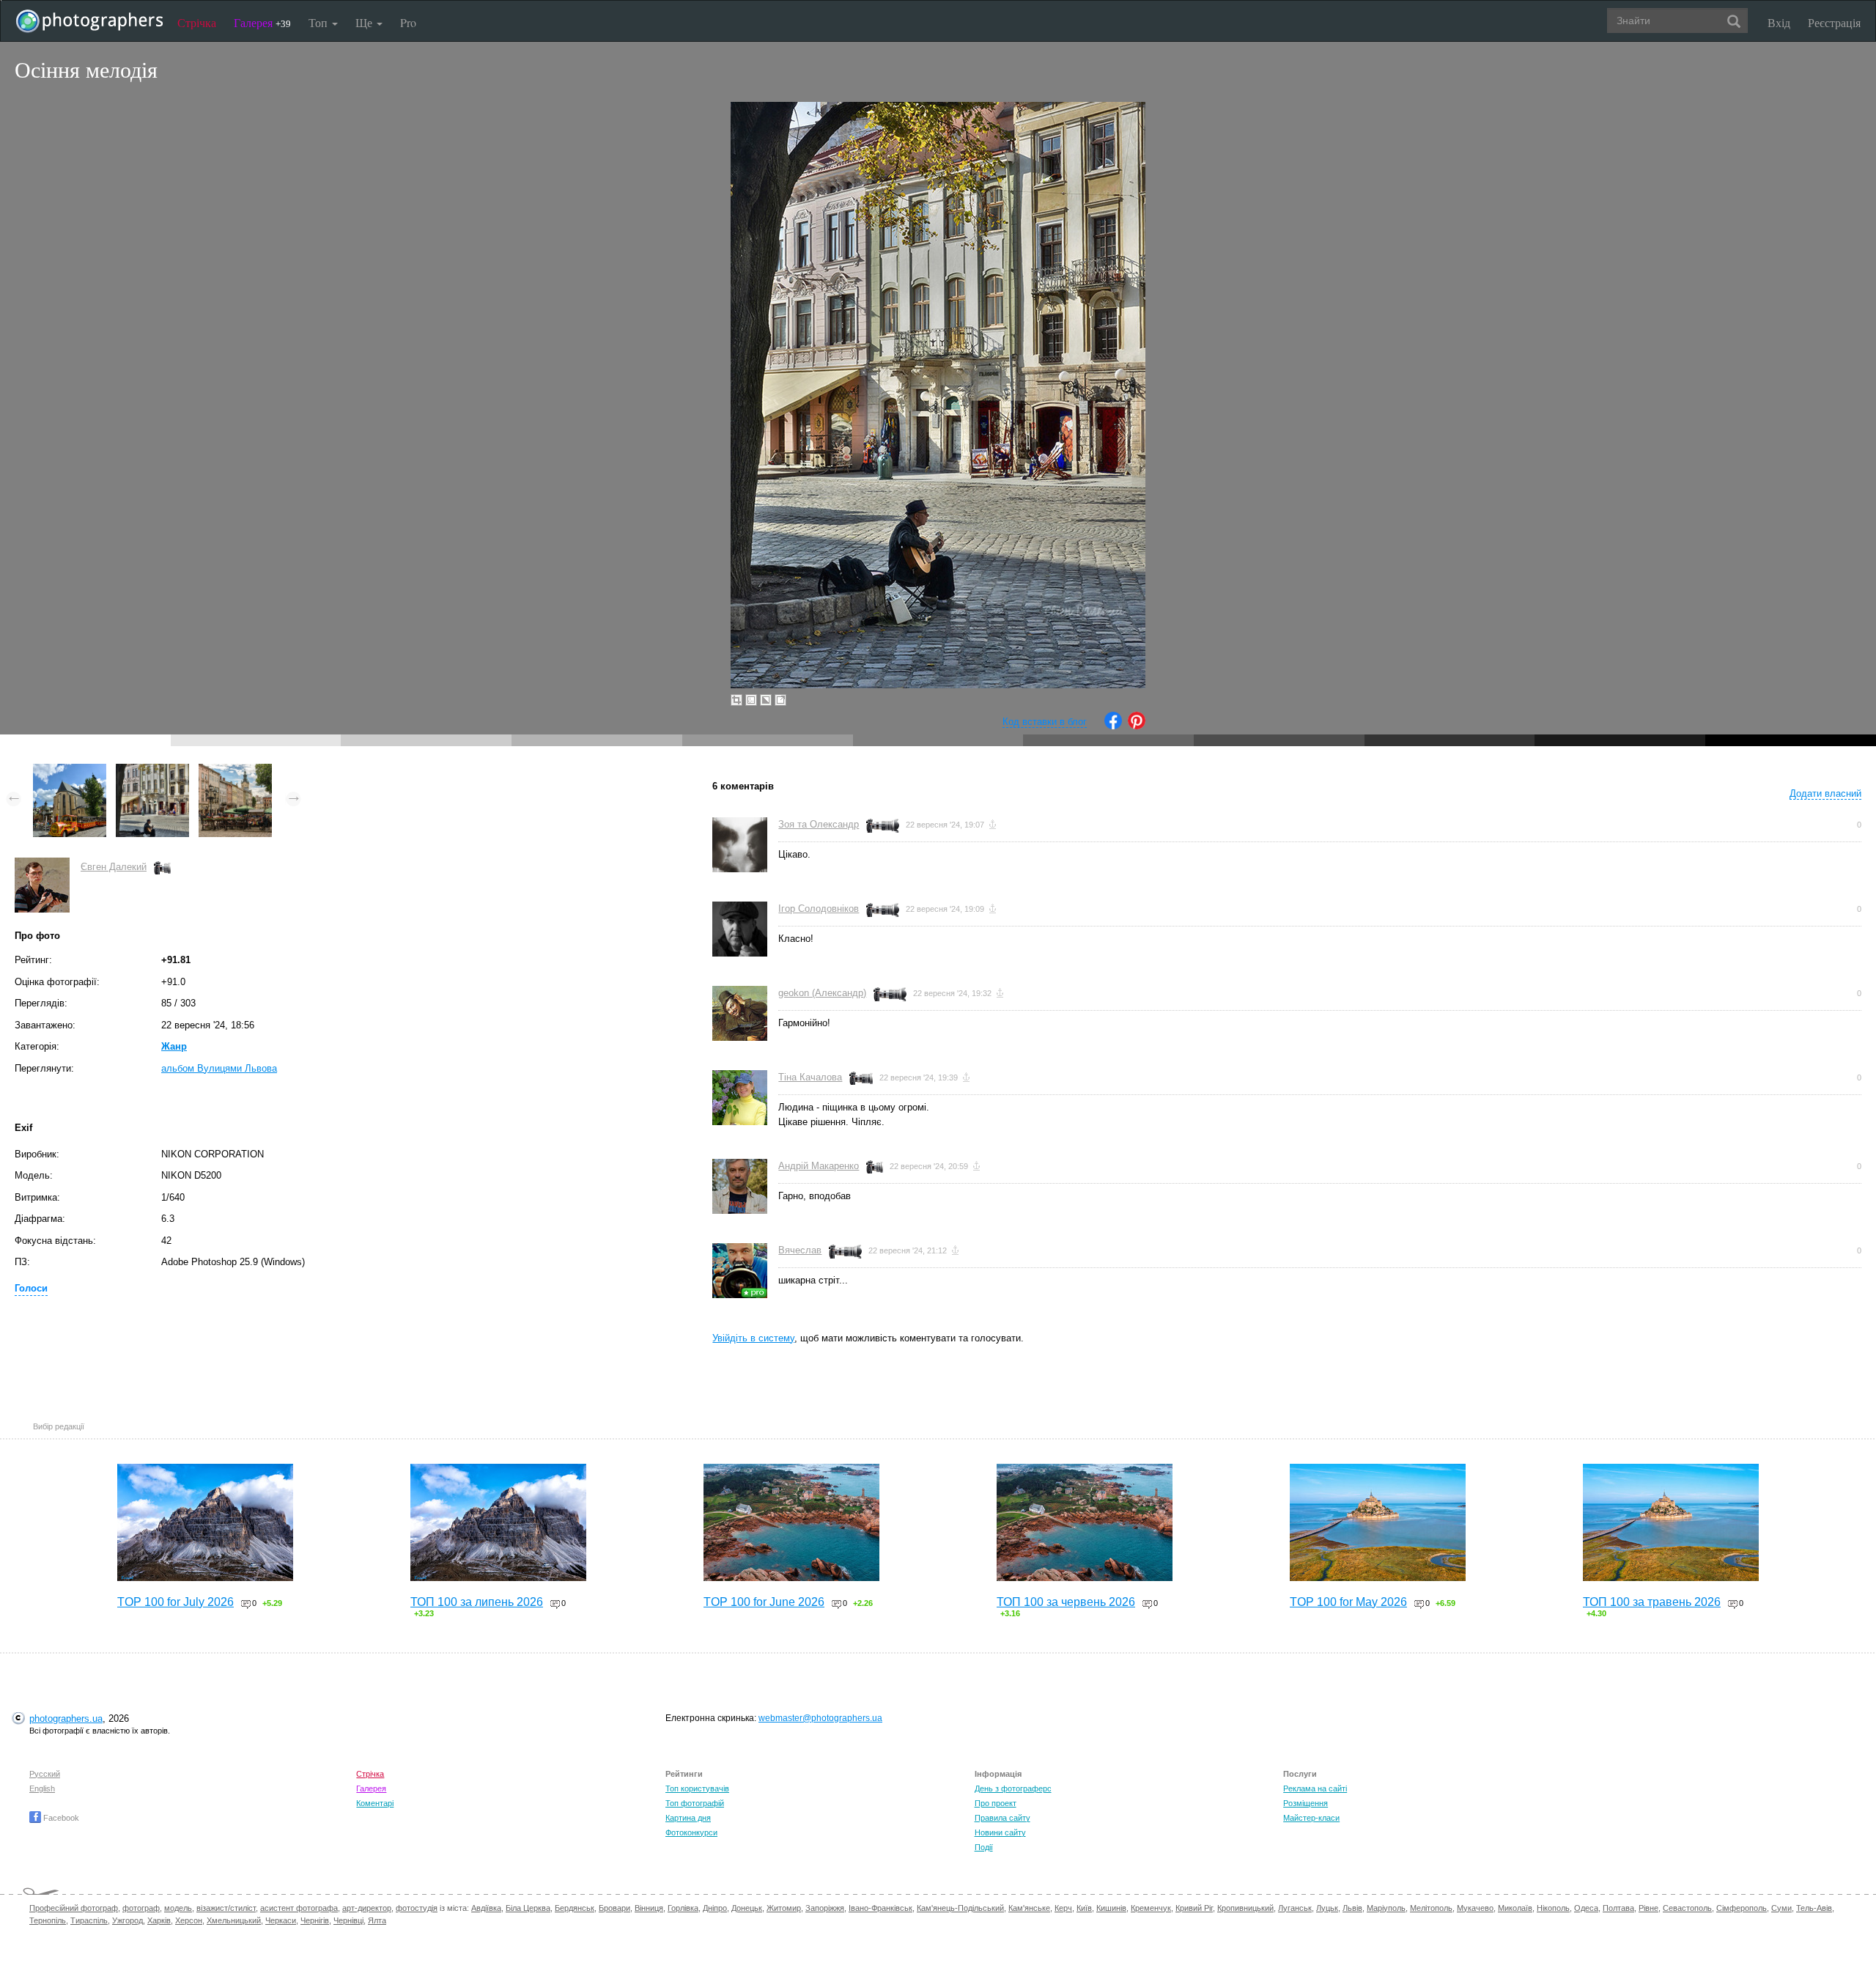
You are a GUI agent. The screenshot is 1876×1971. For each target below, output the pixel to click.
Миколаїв (1515, 1908)
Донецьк (747, 1908)
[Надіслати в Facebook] (1113, 726)
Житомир (784, 1908)
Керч (1063, 1908)
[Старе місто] (70, 771)
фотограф (141, 1908)
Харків (159, 1920)
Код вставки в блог (1045, 722)
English (42, 1788)
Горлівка (683, 1908)
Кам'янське (1029, 1908)
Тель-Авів (1814, 1908)
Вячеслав (800, 1250)
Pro (408, 22)
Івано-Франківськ (880, 1908)
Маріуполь (1386, 1908)
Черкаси (281, 1920)
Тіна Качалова (810, 1077)
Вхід (1779, 22)
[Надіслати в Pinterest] (1137, 726)
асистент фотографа (299, 1908)
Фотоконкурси (691, 1832)
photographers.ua (66, 1718)
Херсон (189, 1920)
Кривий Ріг (1194, 1908)
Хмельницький (234, 1920)
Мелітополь (1431, 1908)
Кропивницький (1245, 1908)
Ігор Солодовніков (819, 909)
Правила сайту (1002, 1818)
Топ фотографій (695, 1803)
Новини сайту (1000, 1832)
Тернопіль (48, 1920)
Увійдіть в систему (753, 1338)
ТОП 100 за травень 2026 (1652, 1602)
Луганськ (1295, 1908)
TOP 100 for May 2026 (1348, 1602)
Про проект (996, 1803)
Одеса (1586, 1908)
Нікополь (1553, 1908)
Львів (1352, 1908)
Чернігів (315, 1920)
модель (178, 1908)
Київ (1084, 1908)
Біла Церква (528, 1908)
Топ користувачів (697, 1788)
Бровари (614, 1908)
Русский (45, 1774)
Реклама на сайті (1315, 1788)
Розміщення (1306, 1803)
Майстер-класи (1311, 1818)
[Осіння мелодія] (152, 771)
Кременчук (1151, 1908)
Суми (1781, 1908)
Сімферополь (1742, 1908)
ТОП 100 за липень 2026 (477, 1602)
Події (984, 1847)
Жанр (174, 1046)
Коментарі (375, 1803)
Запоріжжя (825, 1908)
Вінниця (649, 1908)
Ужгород (128, 1920)
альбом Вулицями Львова (219, 1068)
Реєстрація (1834, 22)
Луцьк (1327, 1908)
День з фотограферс (1013, 1788)
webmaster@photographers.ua (820, 1718)
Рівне (1648, 1908)
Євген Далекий (114, 867)
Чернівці (348, 1920)
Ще (365, 22)
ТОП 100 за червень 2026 (1066, 1602)
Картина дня (688, 1818)
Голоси (31, 1288)
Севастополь (1687, 1908)
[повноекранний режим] (780, 700)
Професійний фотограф (74, 1908)
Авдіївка (486, 1908)
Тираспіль (89, 1920)
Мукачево (1475, 1908)
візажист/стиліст (226, 1908)
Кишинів (1111, 1908)
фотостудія (417, 1908)
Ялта (377, 1920)
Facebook (60, 1818)
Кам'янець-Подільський (960, 1908)
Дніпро (715, 1908)
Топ (320, 22)
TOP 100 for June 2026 (764, 1602)
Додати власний (1825, 793)
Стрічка (197, 22)
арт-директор (367, 1908)
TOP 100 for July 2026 (176, 1602)
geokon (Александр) (822, 993)
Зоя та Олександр (819, 824)
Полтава (1618, 1908)
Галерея (262, 22)
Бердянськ (575, 1908)
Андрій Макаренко (819, 1166)
